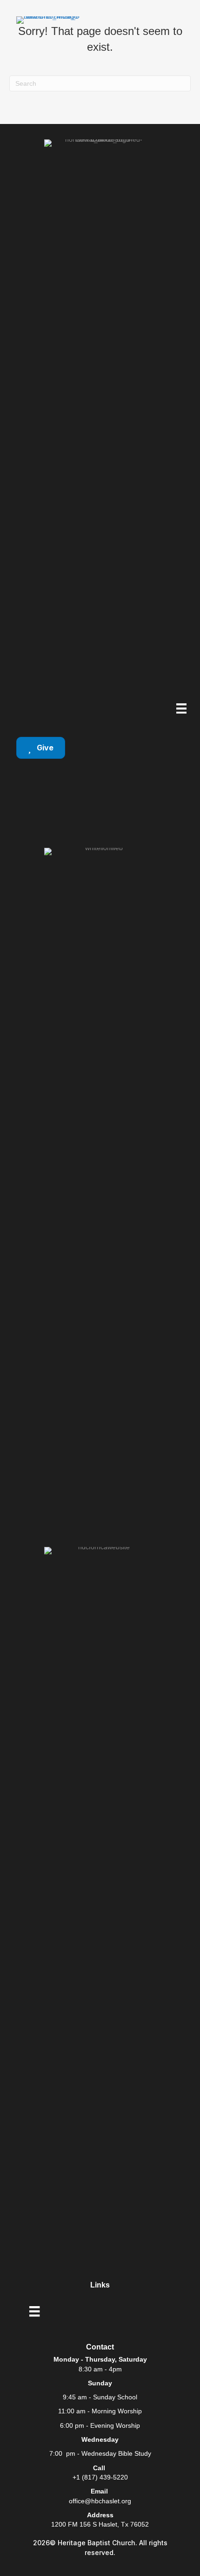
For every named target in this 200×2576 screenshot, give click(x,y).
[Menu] (181, 708)
